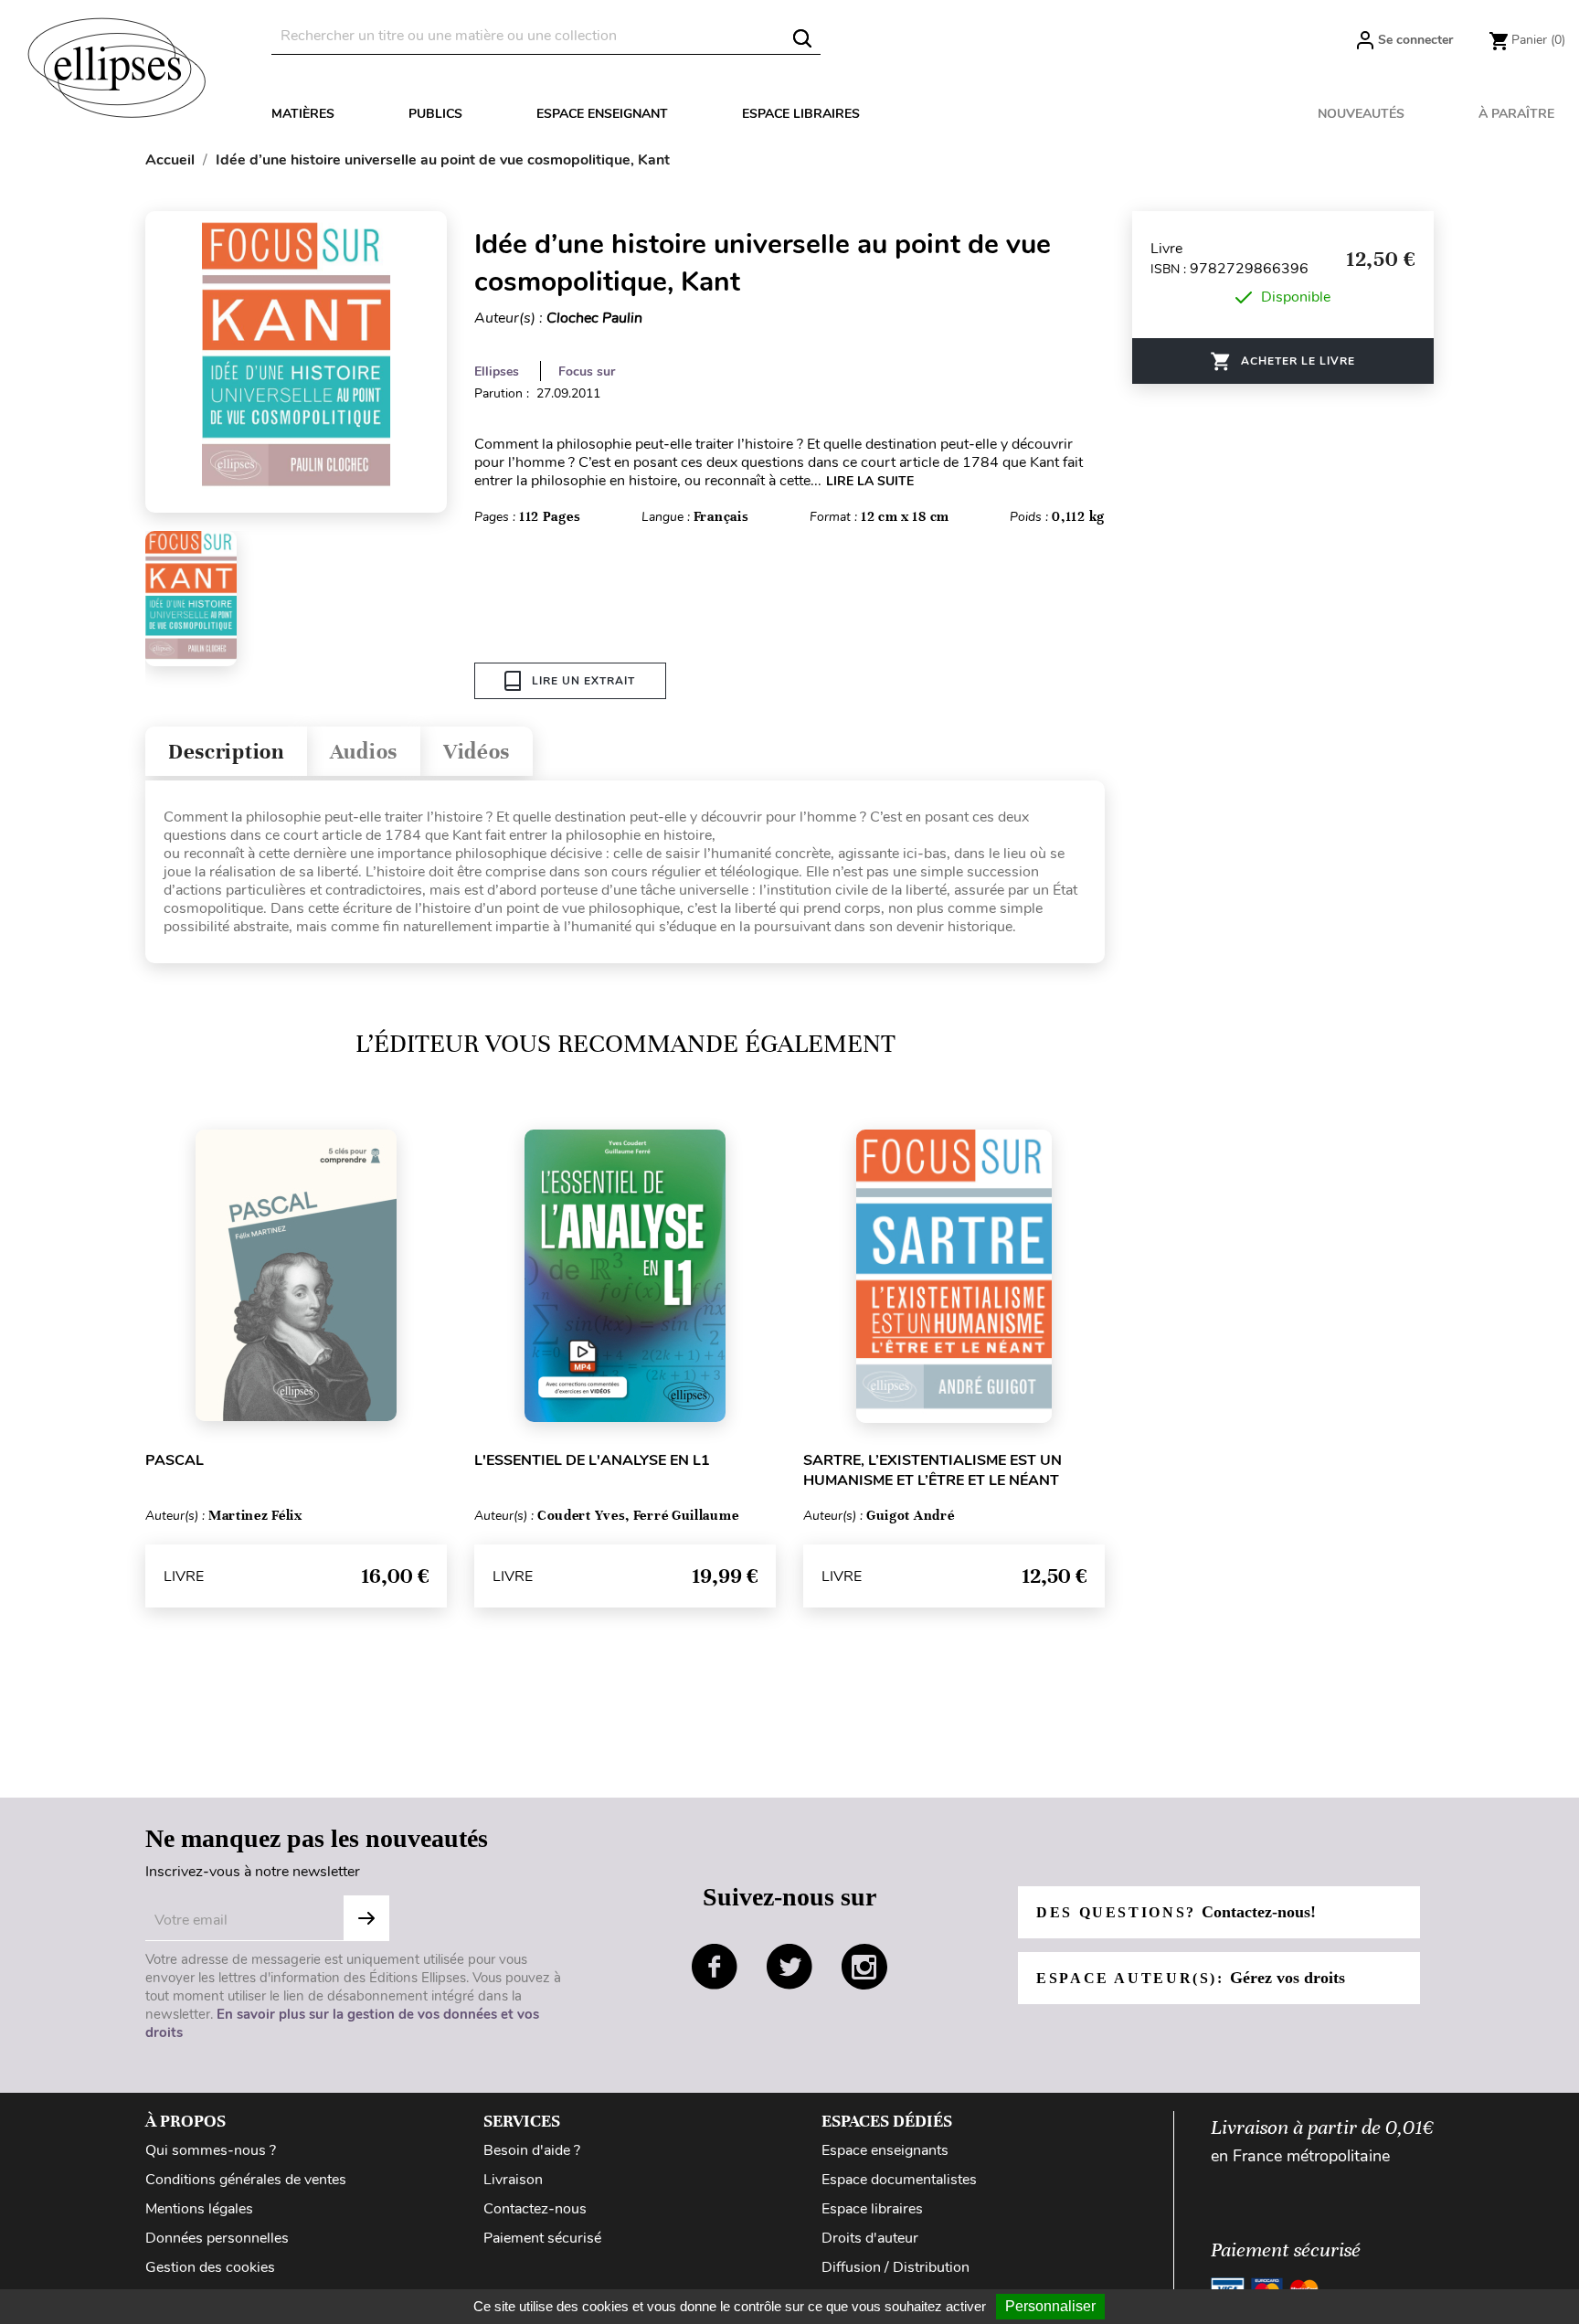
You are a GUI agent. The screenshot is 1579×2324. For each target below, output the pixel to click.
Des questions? (1176, 1912)
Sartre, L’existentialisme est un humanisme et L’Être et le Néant (933, 1470)
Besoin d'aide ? (532, 2150)
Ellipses (497, 371)
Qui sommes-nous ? (211, 2150)
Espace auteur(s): (1191, 1978)
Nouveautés (1361, 114)
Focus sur (587, 371)
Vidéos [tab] (477, 752)
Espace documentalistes (899, 2180)
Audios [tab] (364, 752)
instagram (864, 1967)
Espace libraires (801, 114)
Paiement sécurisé (542, 2238)
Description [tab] (226, 752)
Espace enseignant (602, 114)
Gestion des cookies (210, 2267)
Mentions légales (199, 2209)
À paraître (1516, 114)
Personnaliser (1050, 2306)
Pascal (175, 1460)
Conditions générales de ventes (246, 2180)
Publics (435, 114)
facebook (715, 1967)
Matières (303, 114)
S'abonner (366, 1918)
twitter (789, 1967)
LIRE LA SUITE (870, 481)
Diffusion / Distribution (895, 2267)
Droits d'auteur (870, 2238)
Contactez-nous (535, 2209)
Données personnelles (217, 2238)
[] (802, 38)
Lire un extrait (583, 681)
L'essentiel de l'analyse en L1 (592, 1460)
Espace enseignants (885, 2150)
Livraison (513, 2180)
